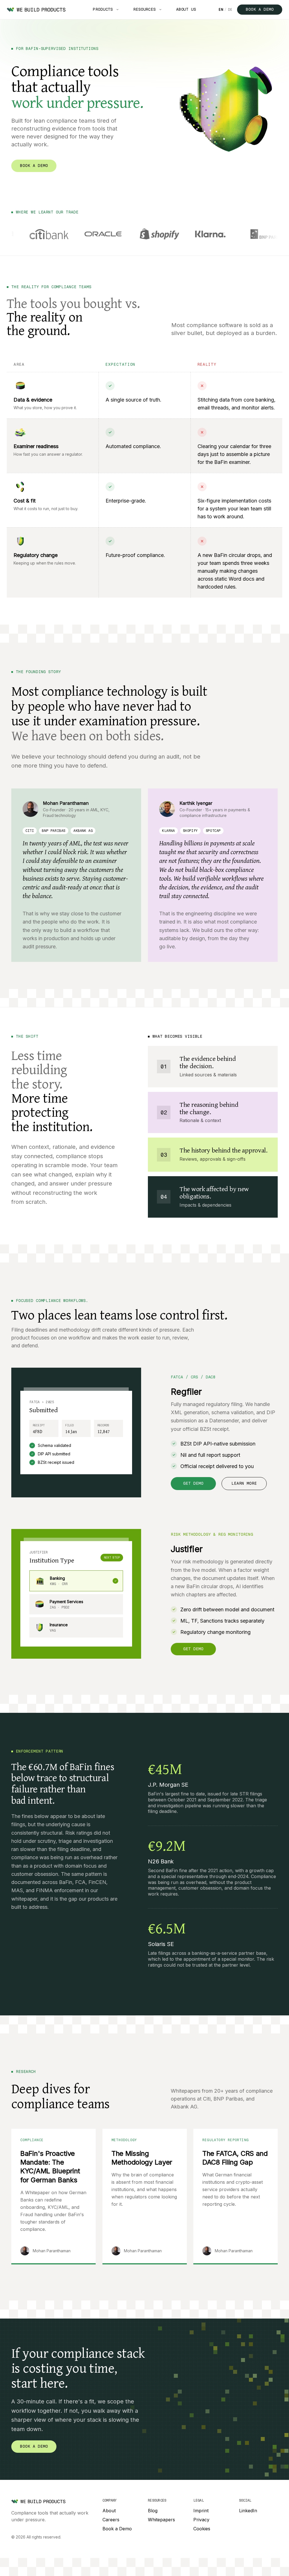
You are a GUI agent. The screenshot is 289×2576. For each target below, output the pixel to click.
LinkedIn (248, 2511)
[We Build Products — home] (36, 10)
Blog (153, 2511)
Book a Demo (260, 9)
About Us (186, 9)
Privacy (201, 2520)
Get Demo (193, 1483)
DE (230, 10)
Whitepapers (161, 2520)
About (109, 2511)
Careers (111, 2520)
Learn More (244, 1483)
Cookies (202, 2529)
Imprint (201, 2511)
